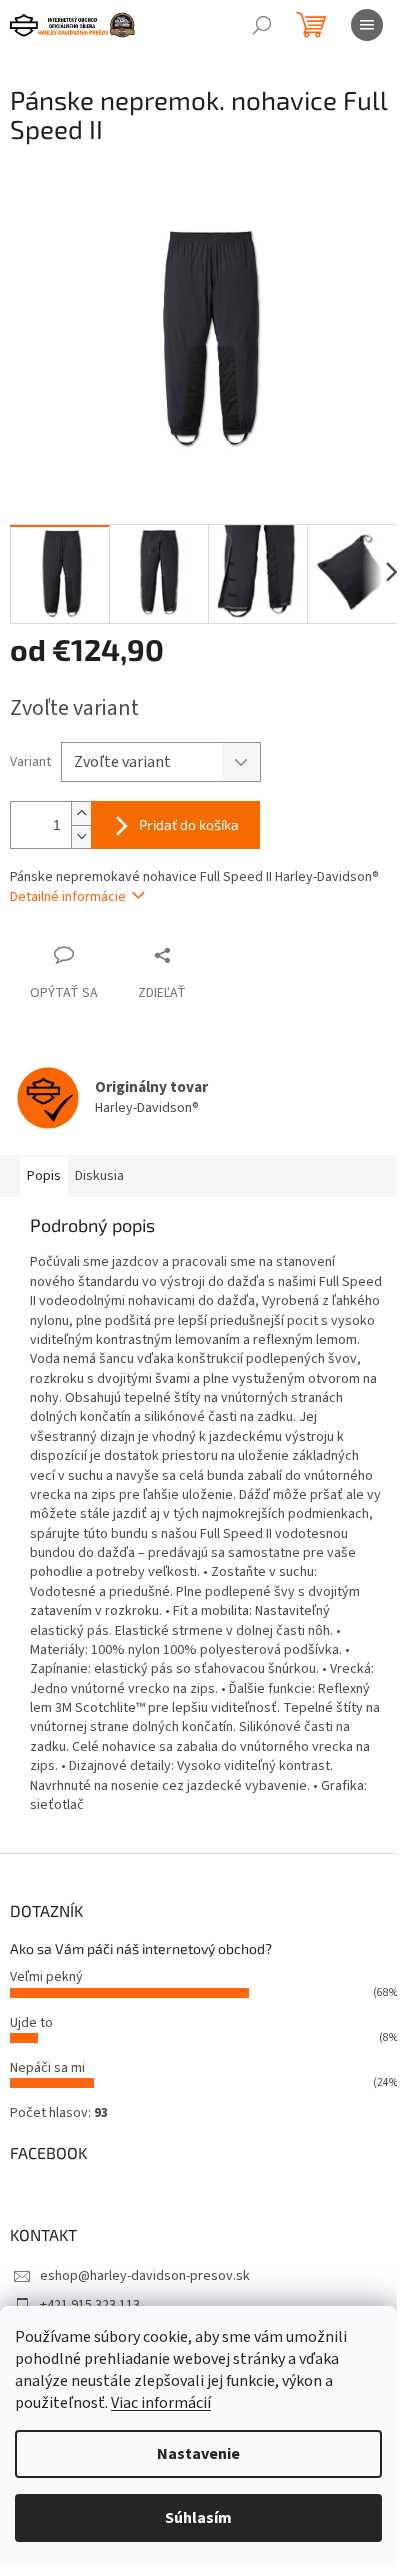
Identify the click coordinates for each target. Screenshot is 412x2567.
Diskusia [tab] (99, 1176)
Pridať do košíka (189, 824)
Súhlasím (198, 2518)
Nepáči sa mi (47, 2068)
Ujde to (31, 2023)
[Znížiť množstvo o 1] (81, 836)
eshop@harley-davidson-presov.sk (145, 2276)
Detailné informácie (68, 897)
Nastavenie (198, 2454)
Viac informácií (161, 2403)
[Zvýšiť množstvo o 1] (81, 813)
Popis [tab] (44, 1176)
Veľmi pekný (46, 1977)
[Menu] (367, 25)
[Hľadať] (262, 25)
